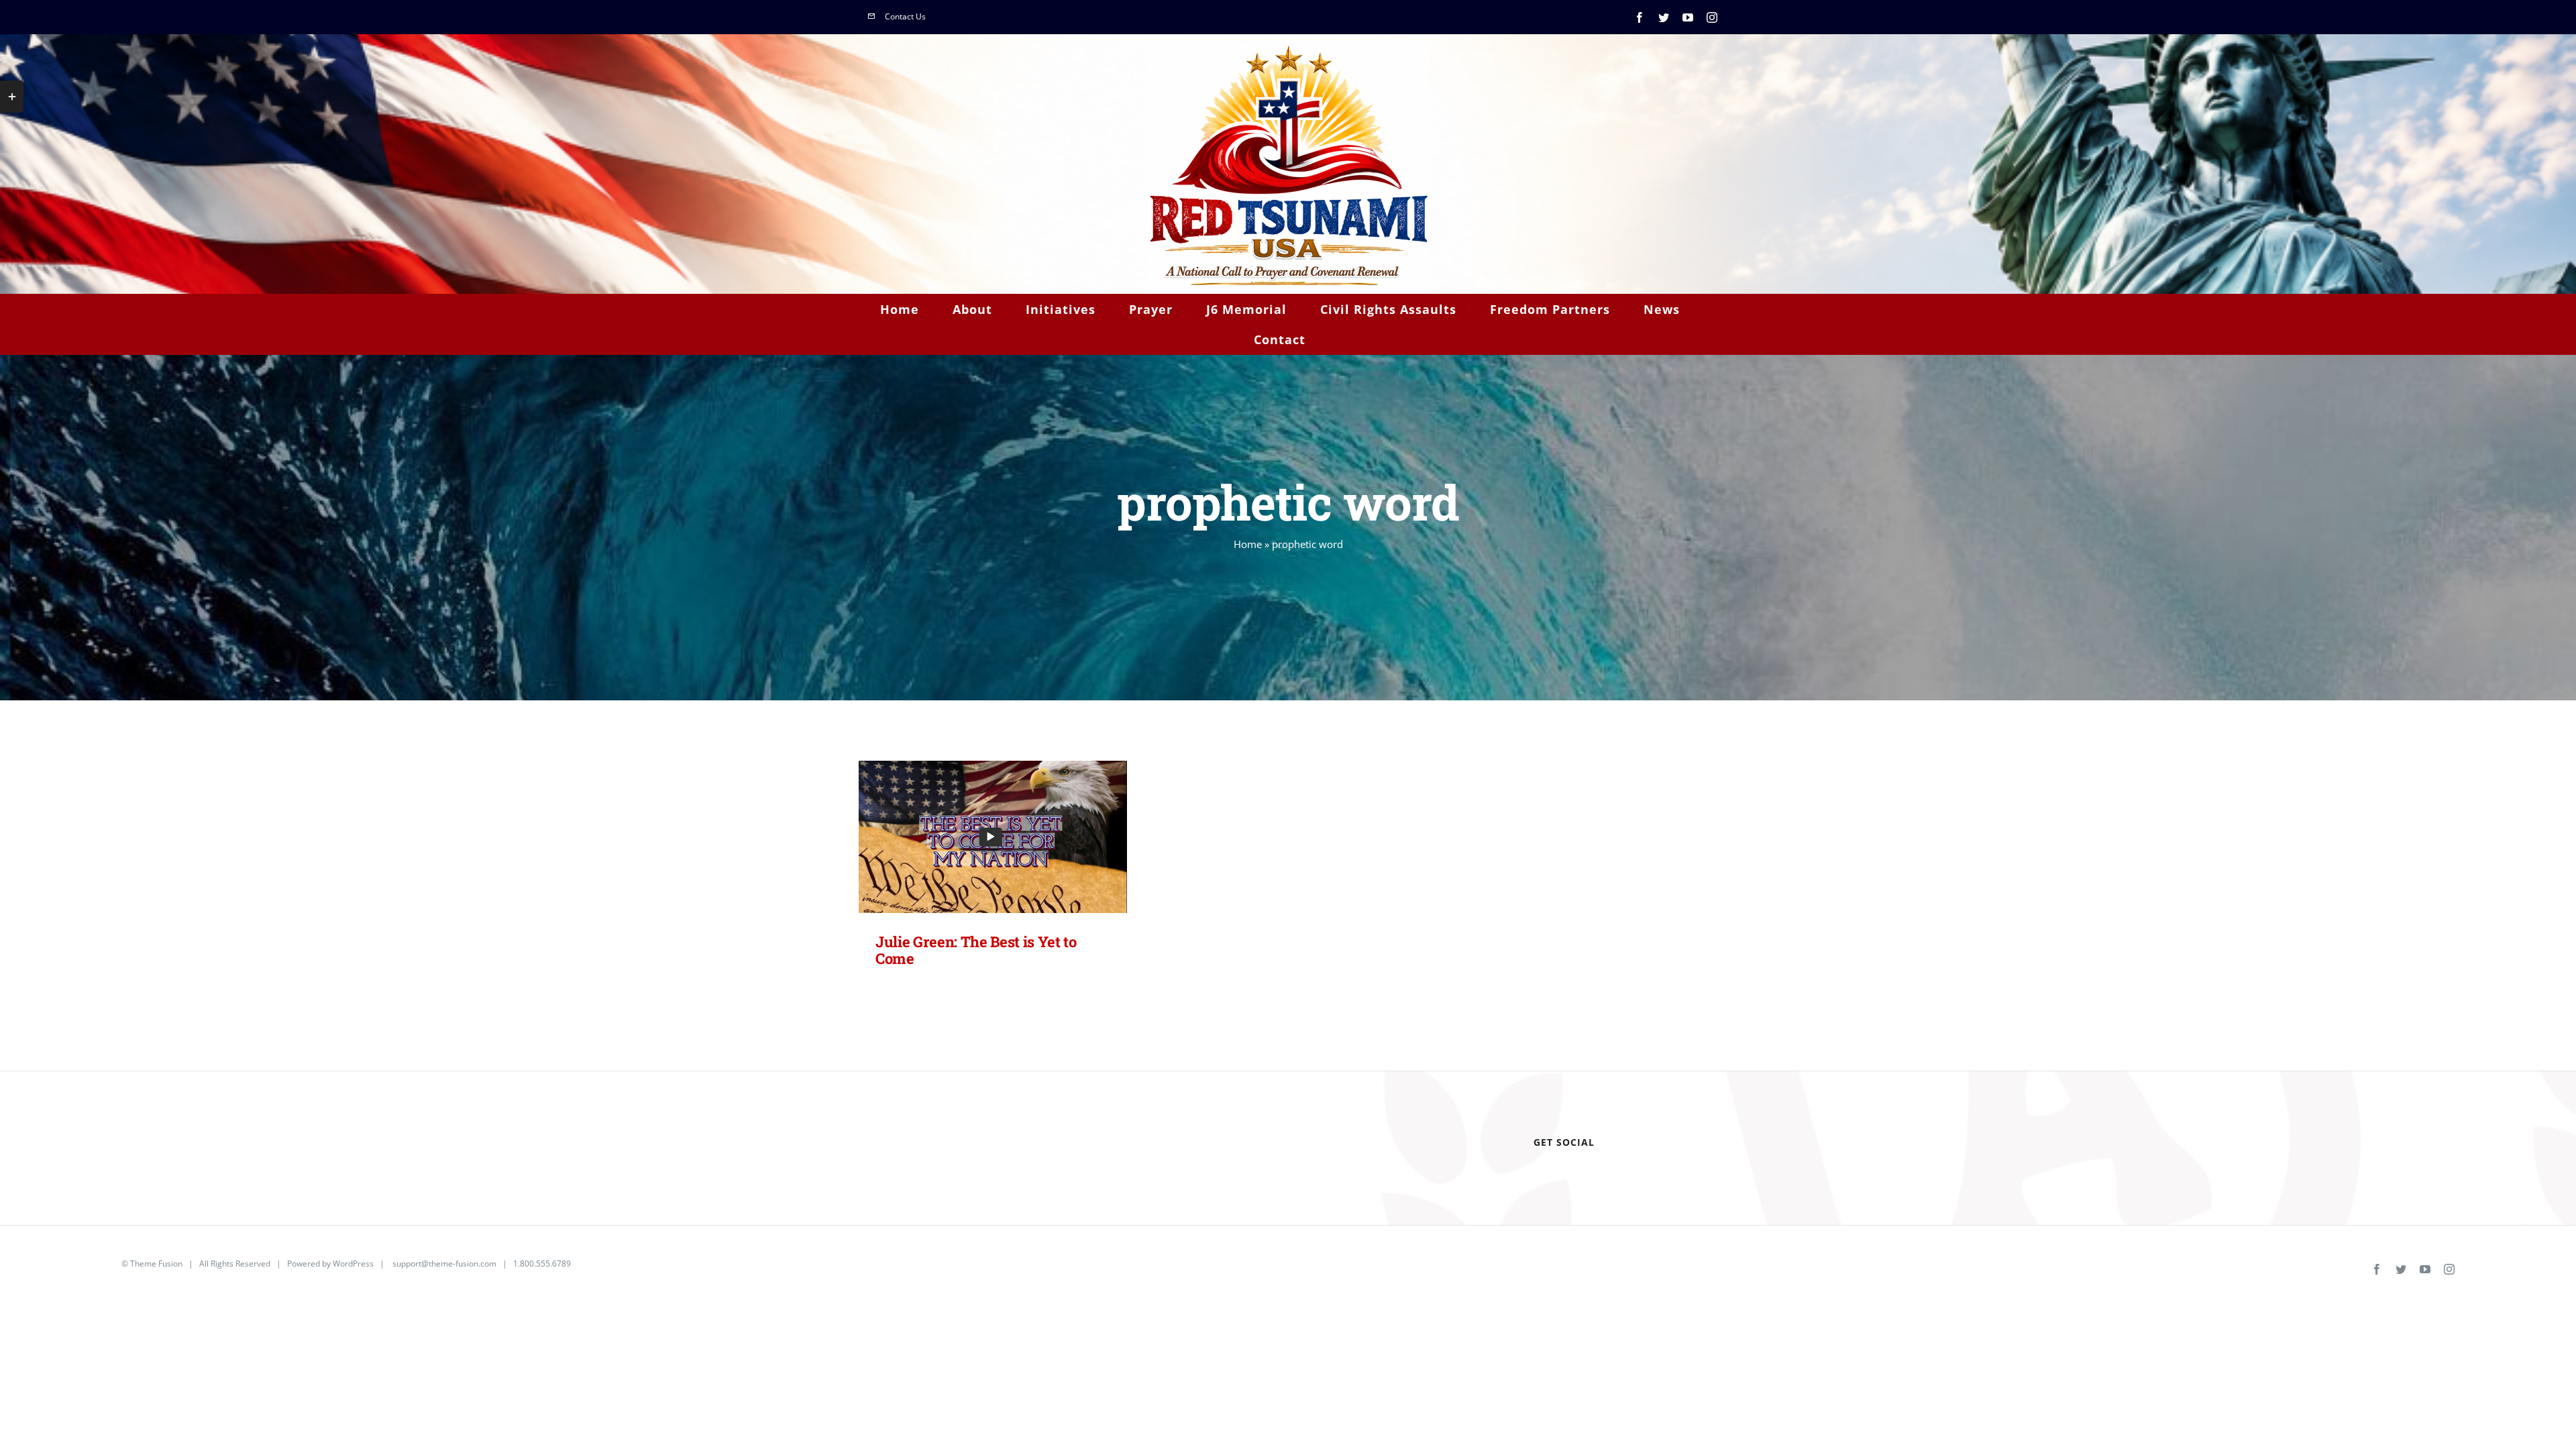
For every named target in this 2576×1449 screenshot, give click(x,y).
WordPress (353, 1264)
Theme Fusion (156, 1264)
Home (1248, 544)
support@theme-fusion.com (444, 1264)
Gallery (1014, 837)
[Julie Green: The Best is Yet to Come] (993, 837)
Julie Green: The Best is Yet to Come (972, 837)
